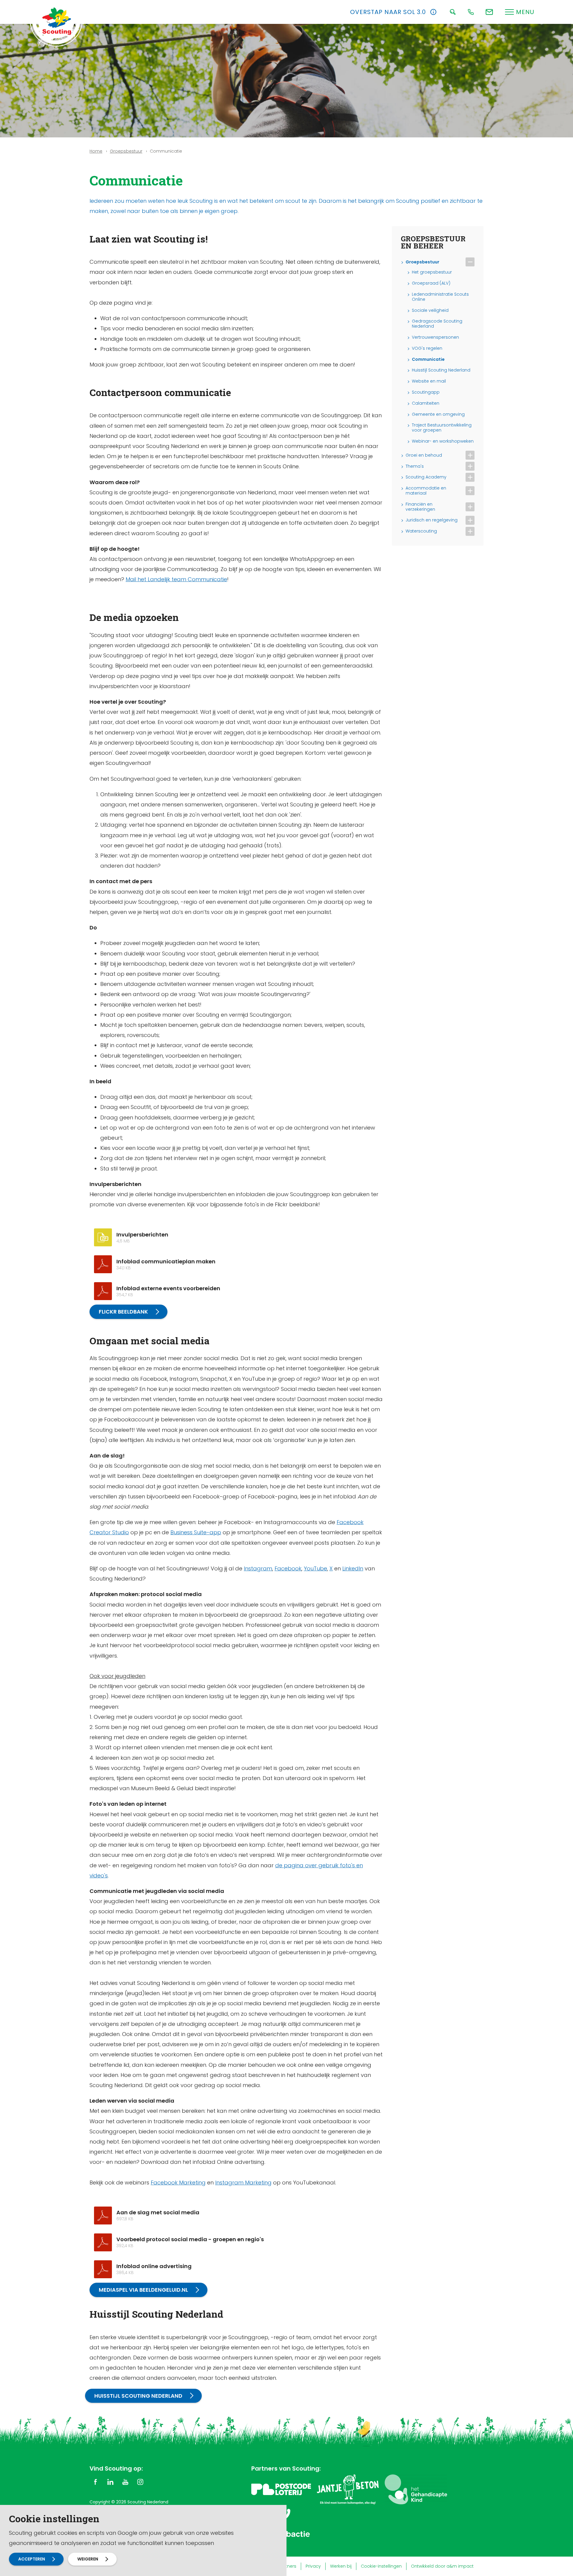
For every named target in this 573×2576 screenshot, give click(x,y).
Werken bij (341, 2566)
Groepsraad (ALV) (431, 283)
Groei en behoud (424, 455)
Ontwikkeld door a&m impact (442, 2566)
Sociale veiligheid (430, 310)
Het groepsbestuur (432, 272)
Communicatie (428, 359)
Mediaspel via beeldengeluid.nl (143, 2290)
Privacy (313, 2566)
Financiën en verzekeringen (420, 507)
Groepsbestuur (126, 151)
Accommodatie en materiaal (426, 491)
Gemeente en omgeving (438, 414)
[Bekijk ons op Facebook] (95, 2482)
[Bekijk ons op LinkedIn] (110, 2482)
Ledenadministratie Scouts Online (440, 297)
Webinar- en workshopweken (443, 441)
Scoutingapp (426, 392)
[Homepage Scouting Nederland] (57, 21)
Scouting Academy (426, 477)
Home (96, 151)
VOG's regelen (427, 348)
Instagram (258, 1568)
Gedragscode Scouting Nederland (437, 324)
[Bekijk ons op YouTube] (125, 2482)
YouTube (315, 1568)
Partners (288, 2566)
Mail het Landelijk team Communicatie (176, 579)
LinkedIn (353, 1568)
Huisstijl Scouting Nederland (138, 2396)
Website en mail (429, 381)
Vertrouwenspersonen (435, 337)
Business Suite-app (196, 1532)
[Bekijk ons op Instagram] (140, 2482)
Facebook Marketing (178, 2183)
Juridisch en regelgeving (432, 520)
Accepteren (32, 2559)
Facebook (288, 1568)
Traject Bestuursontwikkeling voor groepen (442, 428)
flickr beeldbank (123, 1312)
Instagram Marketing (243, 2183)
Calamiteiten (426, 403)
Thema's (415, 466)
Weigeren (88, 2559)
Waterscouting (421, 531)
